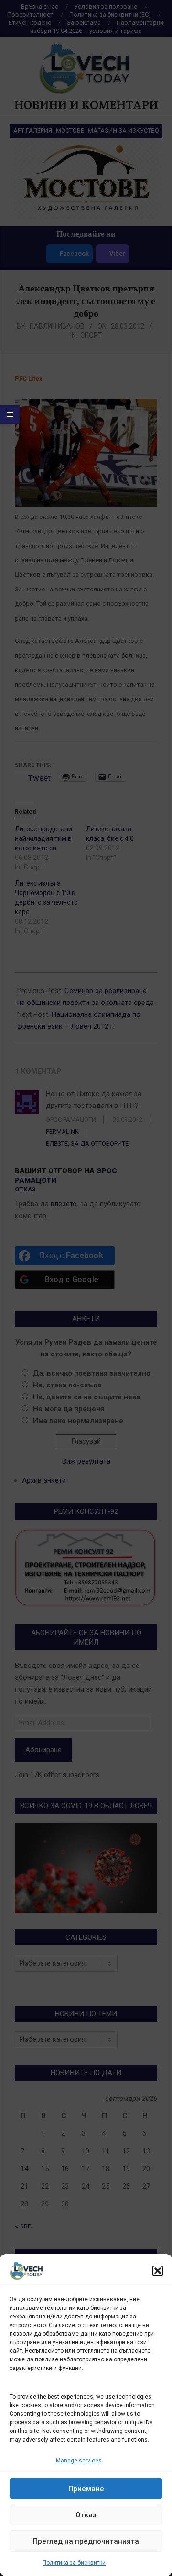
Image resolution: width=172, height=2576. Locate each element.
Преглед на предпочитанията (86, 2541)
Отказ (86, 2515)
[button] (158, 2271)
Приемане (86, 2489)
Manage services (79, 2461)
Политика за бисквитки (74, 2563)
